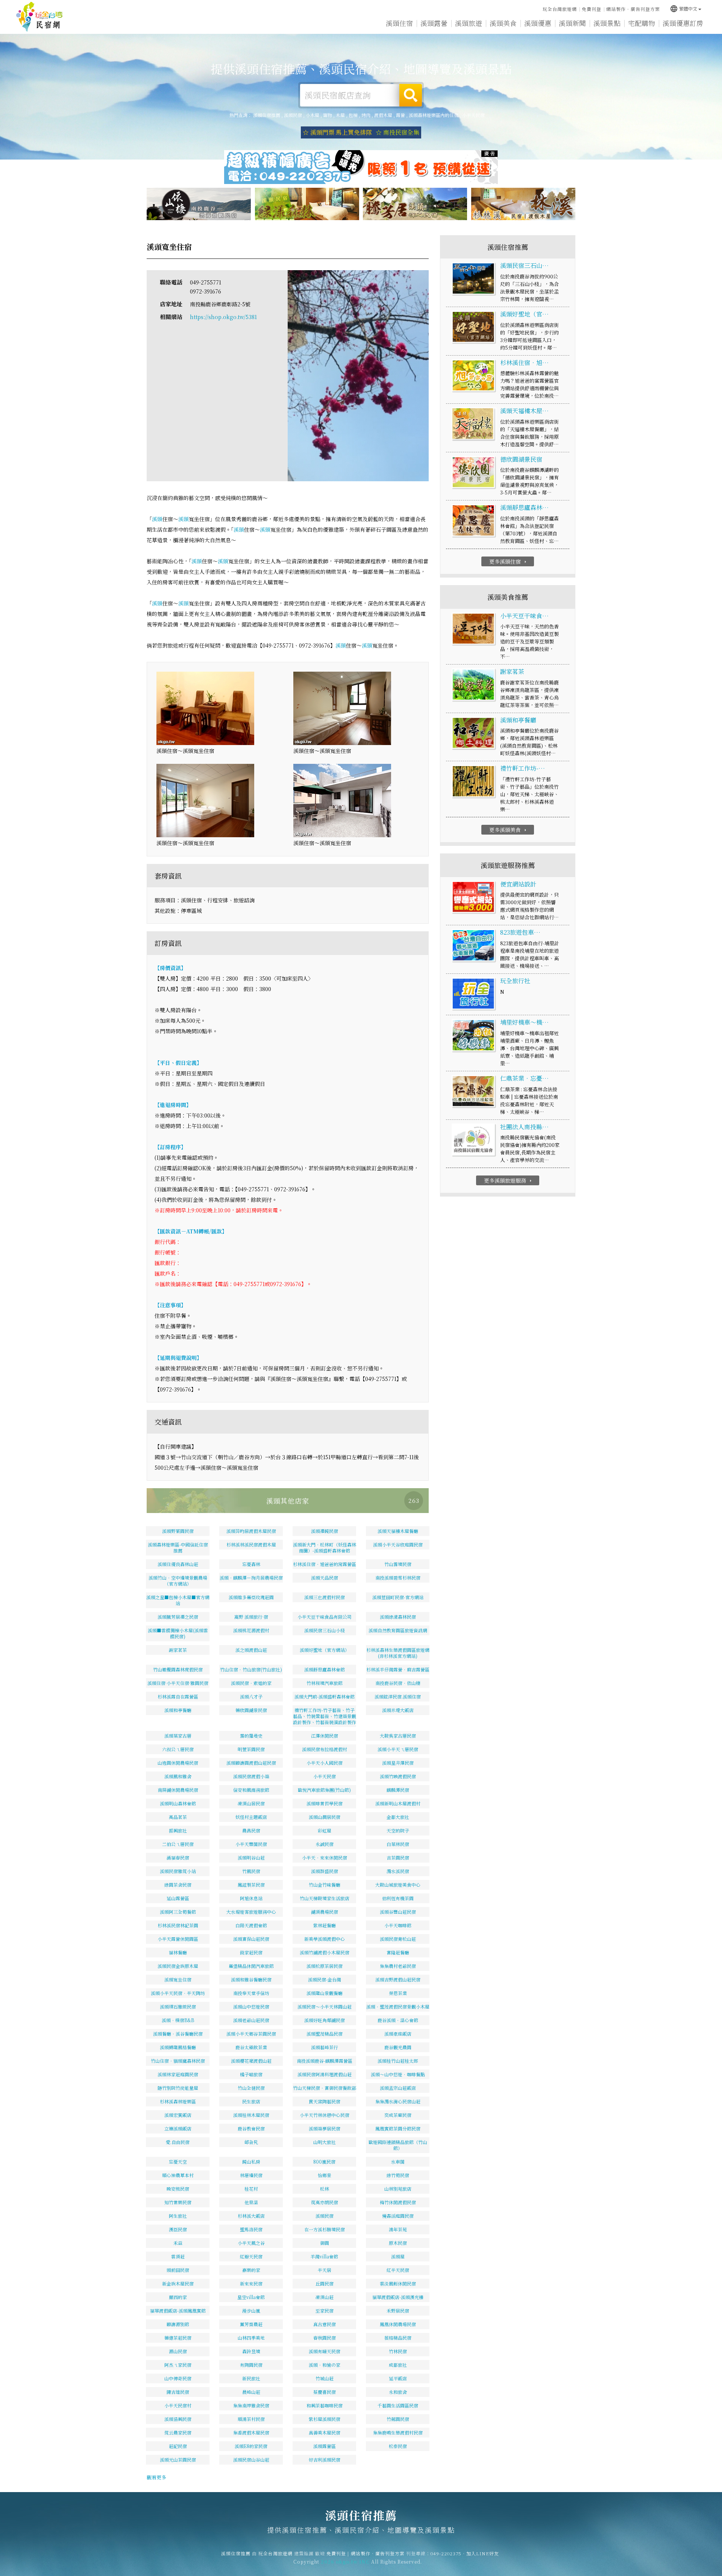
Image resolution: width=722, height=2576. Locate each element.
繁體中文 (683, 8)
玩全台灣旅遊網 (560, 9)
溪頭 (157, 519)
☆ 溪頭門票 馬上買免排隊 (337, 132)
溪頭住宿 (399, 23)
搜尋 (411, 95)
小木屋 (312, 115)
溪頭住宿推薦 (39, 17)
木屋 (340, 115)
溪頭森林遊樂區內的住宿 (434, 115)
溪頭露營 (434, 23)
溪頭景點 (607, 23)
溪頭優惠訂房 (683, 23)
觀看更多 (156, 2477)
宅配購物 (642, 23)
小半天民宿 (473, 115)
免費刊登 (592, 9)
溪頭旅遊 (469, 23)
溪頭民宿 (293, 115)
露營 (400, 115)
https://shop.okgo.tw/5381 (223, 317)
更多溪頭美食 (509, 830)
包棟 (353, 115)
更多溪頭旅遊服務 (509, 1180)
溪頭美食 (503, 23)
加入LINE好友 (483, 2553)
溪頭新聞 (572, 23)
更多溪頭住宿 (509, 561)
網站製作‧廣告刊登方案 (633, 9)
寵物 (328, 115)
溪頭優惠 (538, 23)
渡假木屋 (383, 115)
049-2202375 (446, 2553)
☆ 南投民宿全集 (397, 132)
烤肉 (366, 115)
